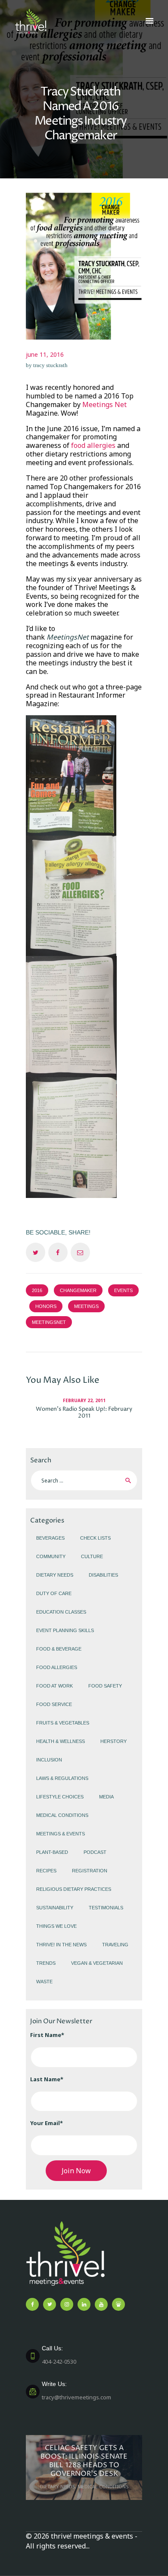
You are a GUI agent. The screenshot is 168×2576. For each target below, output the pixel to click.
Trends (46, 1963)
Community (51, 1556)
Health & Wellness (61, 1741)
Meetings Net (104, 404)
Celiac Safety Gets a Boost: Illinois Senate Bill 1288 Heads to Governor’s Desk (84, 2461)
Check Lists (95, 1538)
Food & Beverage (59, 1649)
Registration (90, 1871)
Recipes (46, 1871)
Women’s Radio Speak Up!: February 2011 (84, 1412)
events (123, 1290)
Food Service (54, 1704)
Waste (44, 1982)
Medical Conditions (62, 1815)
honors (46, 1306)
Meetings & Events (61, 1834)
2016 (37, 1290)
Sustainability (55, 1908)
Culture (92, 1556)
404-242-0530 (59, 2355)
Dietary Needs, (59, 2486)
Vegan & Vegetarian (97, 1963)
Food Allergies (57, 1667)
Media (106, 1797)
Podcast (95, 1852)
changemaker (78, 1290)
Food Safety (105, 1686)
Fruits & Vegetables (63, 1723)
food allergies (93, 445)
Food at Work (54, 1686)
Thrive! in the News (61, 1945)
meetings (86, 1306)
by (47, 365)
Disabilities (103, 1575)
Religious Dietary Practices (74, 1889)
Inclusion (49, 1760)
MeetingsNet (49, 1322)
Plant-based (52, 1852)
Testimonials (106, 1908)
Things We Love (56, 1926)
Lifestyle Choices (60, 1797)
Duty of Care (54, 1593)
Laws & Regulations (62, 1778)
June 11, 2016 (45, 354)
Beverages (50, 1538)
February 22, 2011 (84, 1400)
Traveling (115, 1945)
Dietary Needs (55, 1575)
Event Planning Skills (65, 1630)
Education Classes (61, 1612)
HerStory (114, 1741)
